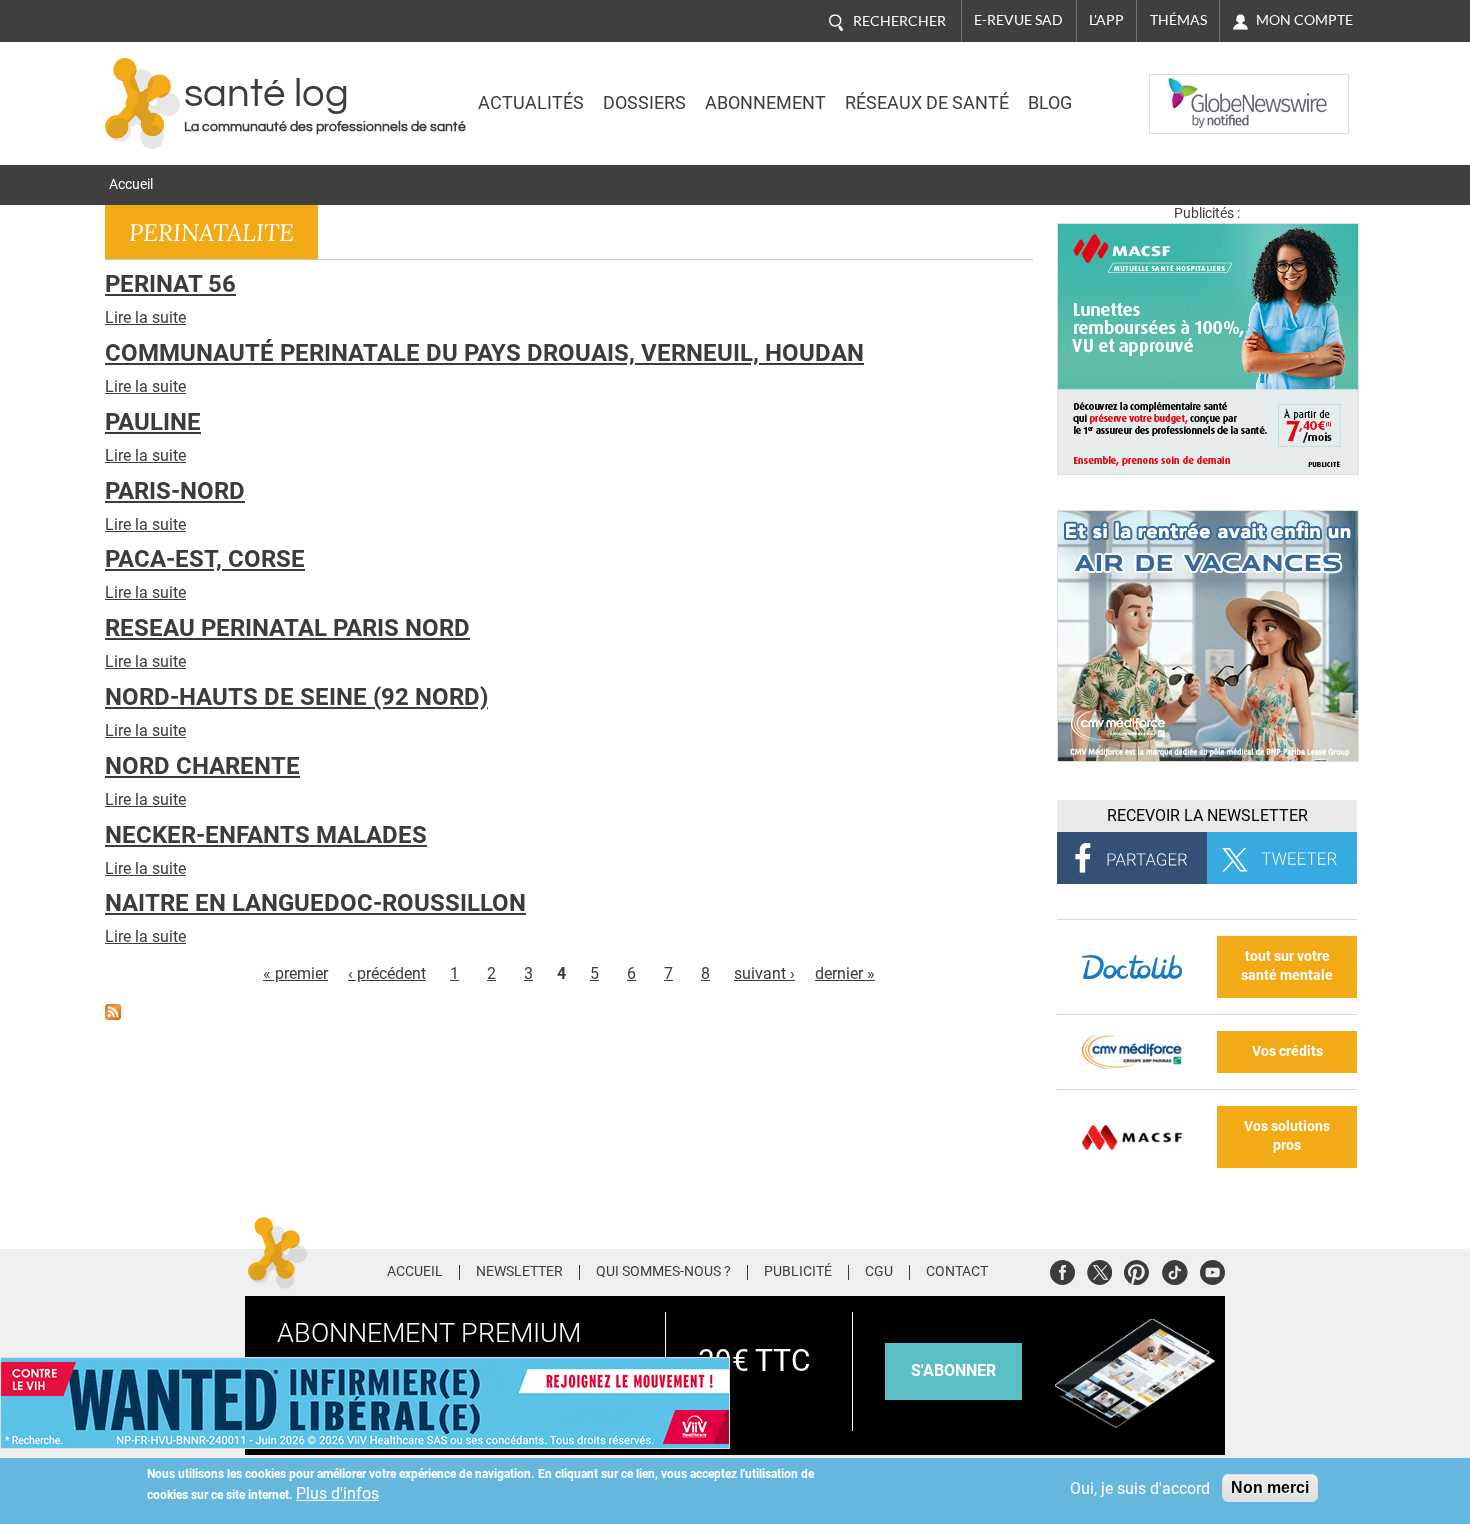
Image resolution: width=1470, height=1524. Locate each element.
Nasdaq (1189, 89)
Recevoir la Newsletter (1207, 815)
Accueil (131, 184)
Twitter (1099, 1269)
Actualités (531, 103)
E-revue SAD (1018, 20)
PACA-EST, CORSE (205, 559)
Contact (957, 1272)
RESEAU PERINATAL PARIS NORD (287, 628)
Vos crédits (1287, 1051)
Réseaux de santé (927, 103)
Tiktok (1174, 1269)
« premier (295, 973)
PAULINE (153, 422)
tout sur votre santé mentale (1287, 966)
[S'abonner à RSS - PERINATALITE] (113, 1010)
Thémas (1178, 20)
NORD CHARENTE (202, 766)
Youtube (1212, 1269)
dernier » (845, 973)
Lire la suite (145, 317)
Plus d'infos (337, 1493)
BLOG (1050, 103)
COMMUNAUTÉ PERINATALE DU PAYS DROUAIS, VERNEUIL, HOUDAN (484, 353)
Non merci (1270, 1487)
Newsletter (519, 1272)
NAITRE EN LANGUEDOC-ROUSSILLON (315, 903)
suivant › (764, 973)
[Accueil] (142, 103)
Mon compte (1304, 20)
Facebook (1062, 1269)
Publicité (798, 1272)
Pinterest (1136, 1269)
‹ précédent (387, 973)
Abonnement (765, 103)
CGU (879, 1272)
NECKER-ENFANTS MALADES (266, 835)
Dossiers (644, 103)
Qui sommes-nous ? (663, 1272)
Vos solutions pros (1287, 1136)
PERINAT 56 (170, 284)
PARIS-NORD (175, 491)
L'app (1106, 20)
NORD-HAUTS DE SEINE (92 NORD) (296, 697)
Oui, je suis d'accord (1140, 1488)
